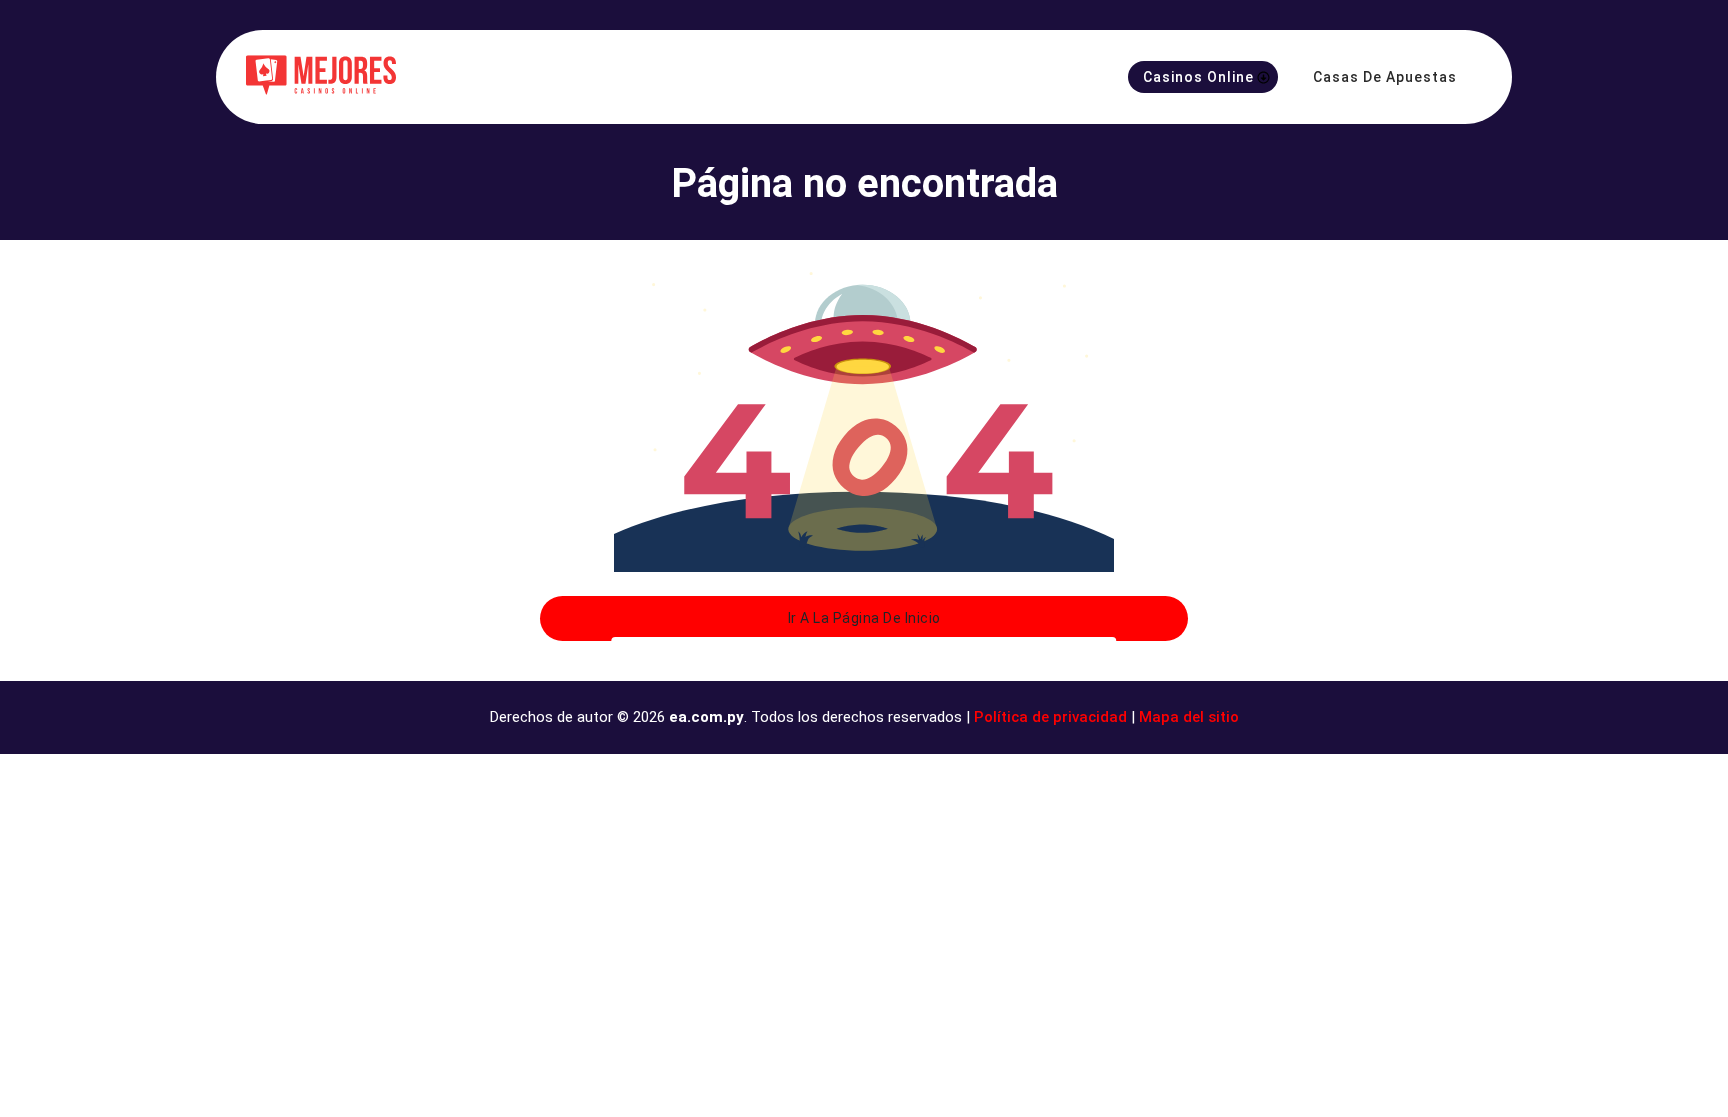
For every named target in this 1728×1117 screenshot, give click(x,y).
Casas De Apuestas (1385, 77)
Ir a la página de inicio (864, 618)
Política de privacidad (1050, 717)
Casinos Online (1198, 77)
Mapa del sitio (1189, 717)
